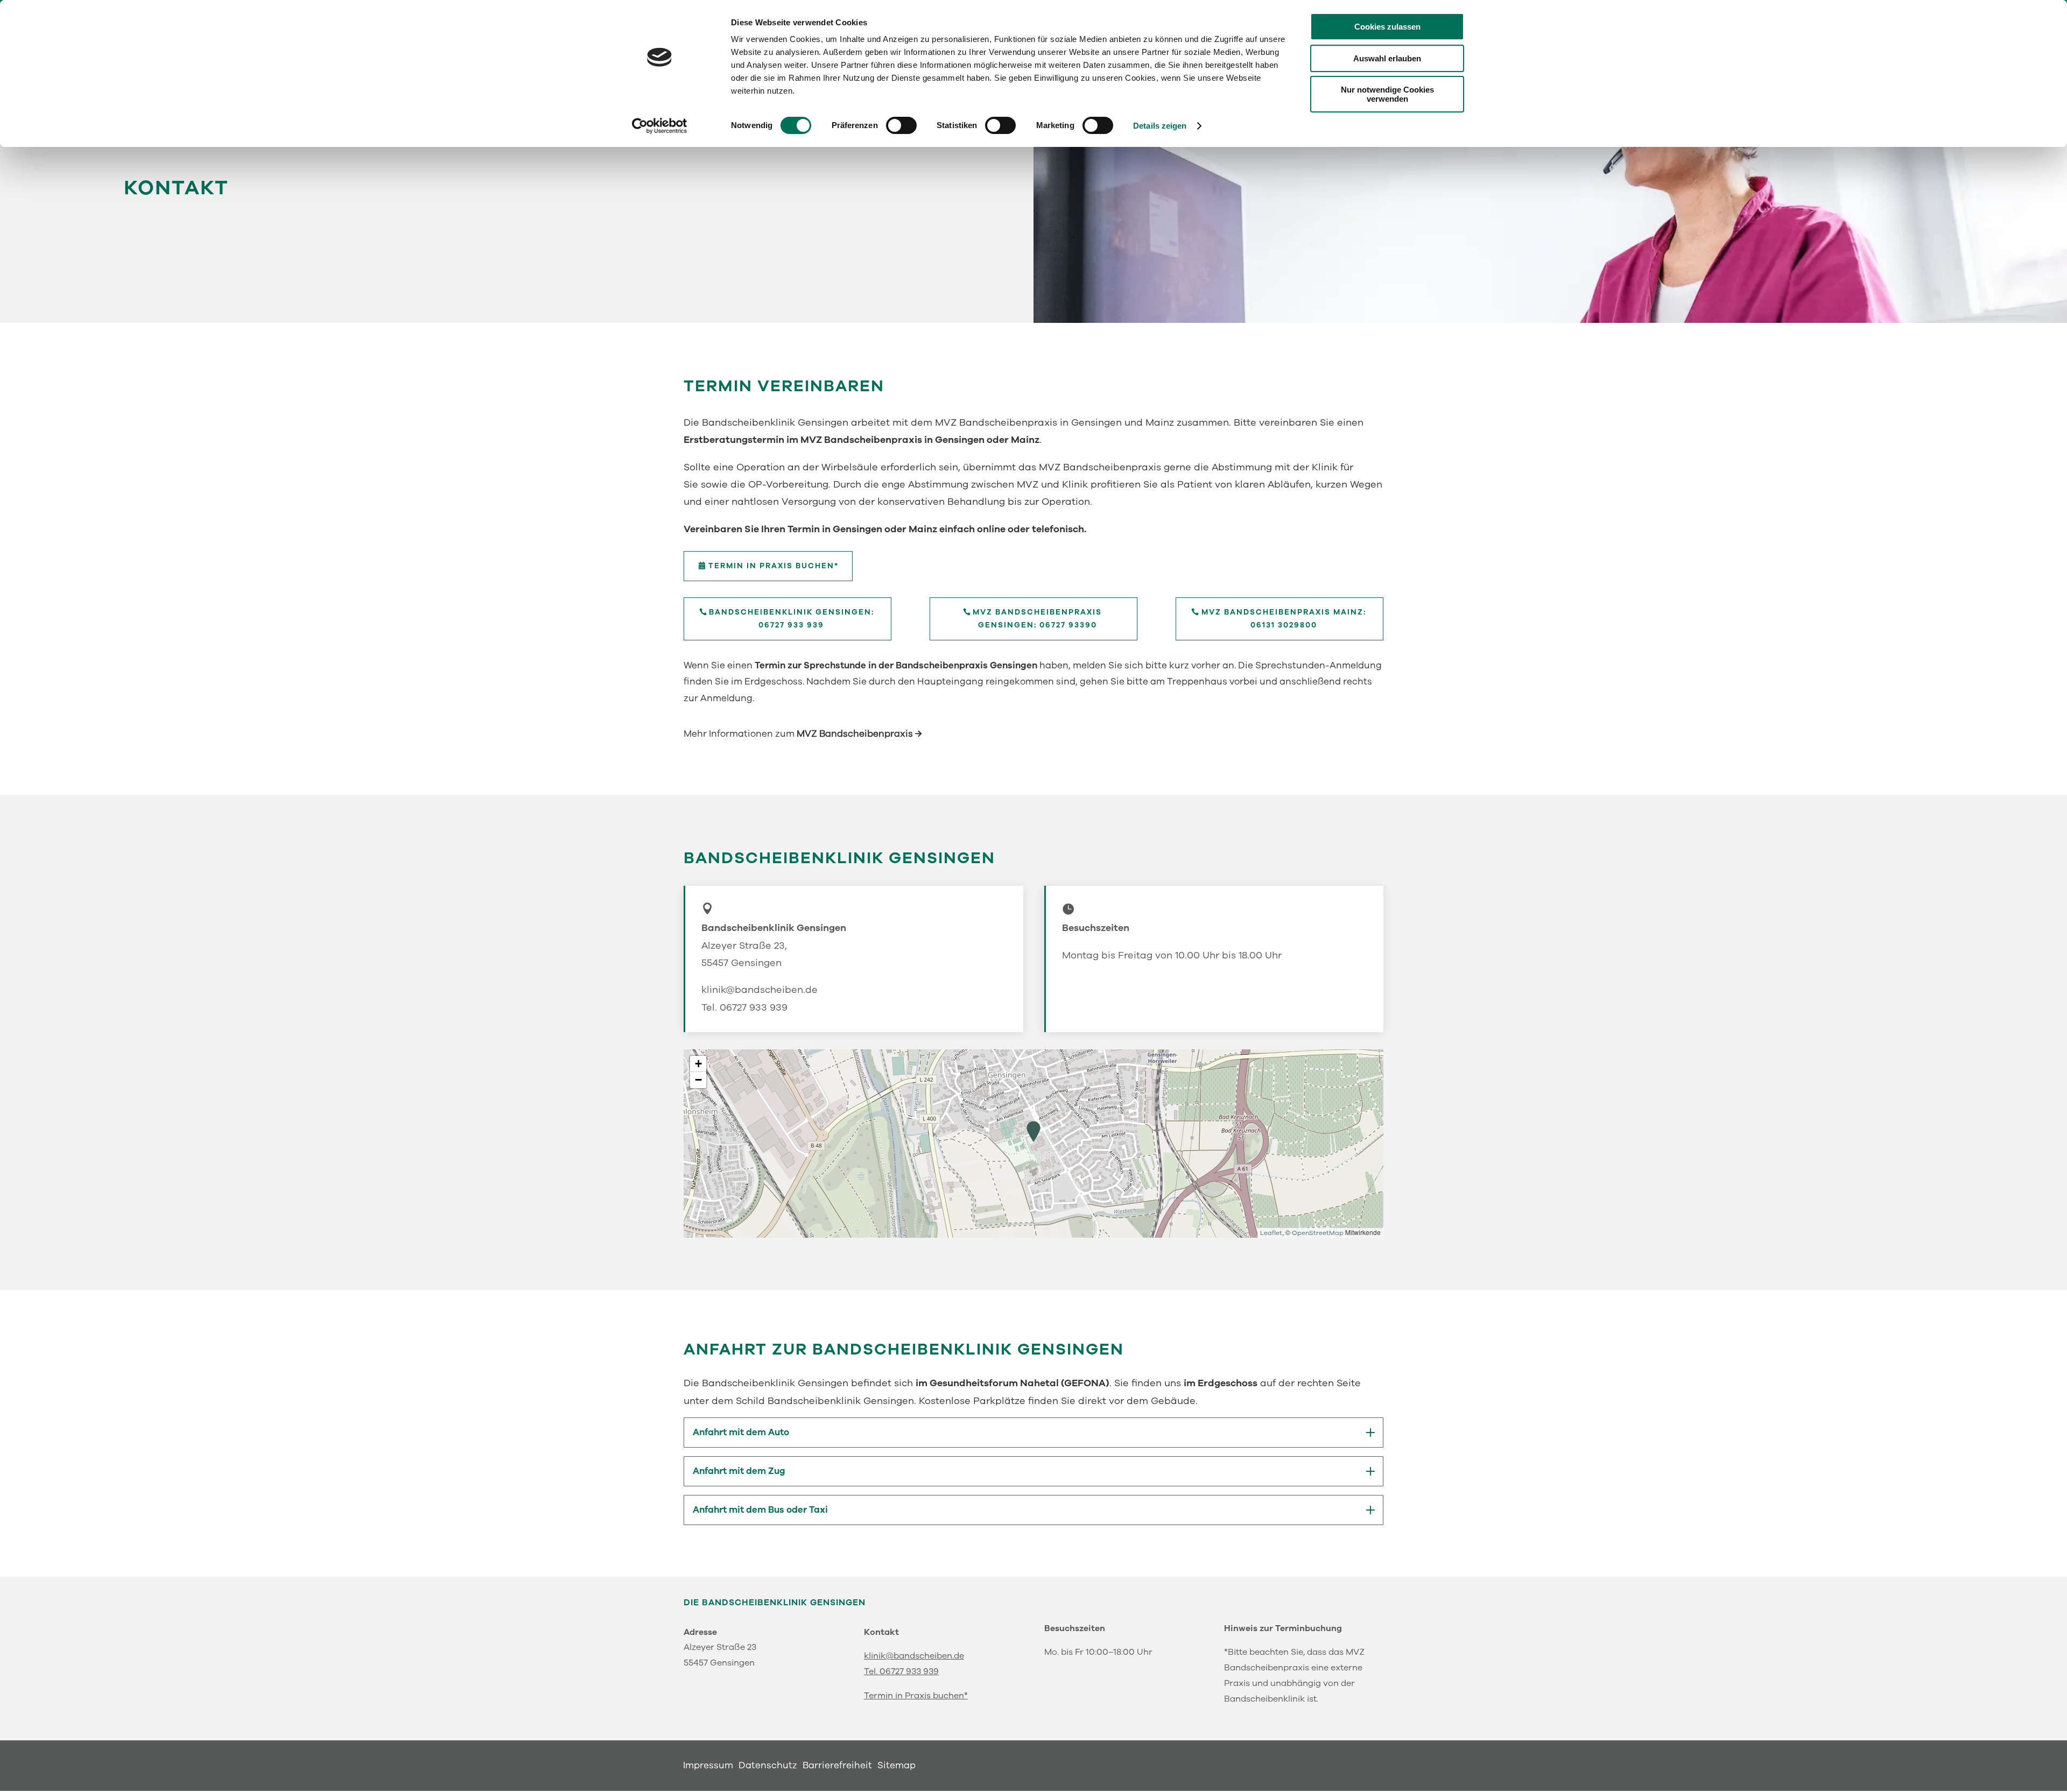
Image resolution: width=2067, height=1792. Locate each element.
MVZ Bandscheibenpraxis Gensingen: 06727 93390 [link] (1037, 619)
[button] (1033, 1132)
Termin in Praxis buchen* (916, 1696)
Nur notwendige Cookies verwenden (1387, 94)
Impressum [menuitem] (708, 1767)
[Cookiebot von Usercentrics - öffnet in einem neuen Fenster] (660, 126)
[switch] (901, 125)
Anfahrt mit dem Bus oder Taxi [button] (760, 1510)
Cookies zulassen (1387, 27)
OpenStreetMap (1318, 1233)
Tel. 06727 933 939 (744, 1007)
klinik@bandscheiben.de (760, 990)
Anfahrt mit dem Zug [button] (739, 1471)
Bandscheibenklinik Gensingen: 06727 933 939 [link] (792, 619)
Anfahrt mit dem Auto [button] (741, 1433)
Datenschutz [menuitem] (768, 1767)
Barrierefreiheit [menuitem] (837, 1767)
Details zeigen (1160, 126)
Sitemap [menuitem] (897, 1767)
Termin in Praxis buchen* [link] (774, 566)
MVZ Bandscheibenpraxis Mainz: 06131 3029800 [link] (1284, 619)
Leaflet (1271, 1233)
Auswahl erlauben (1387, 58)
